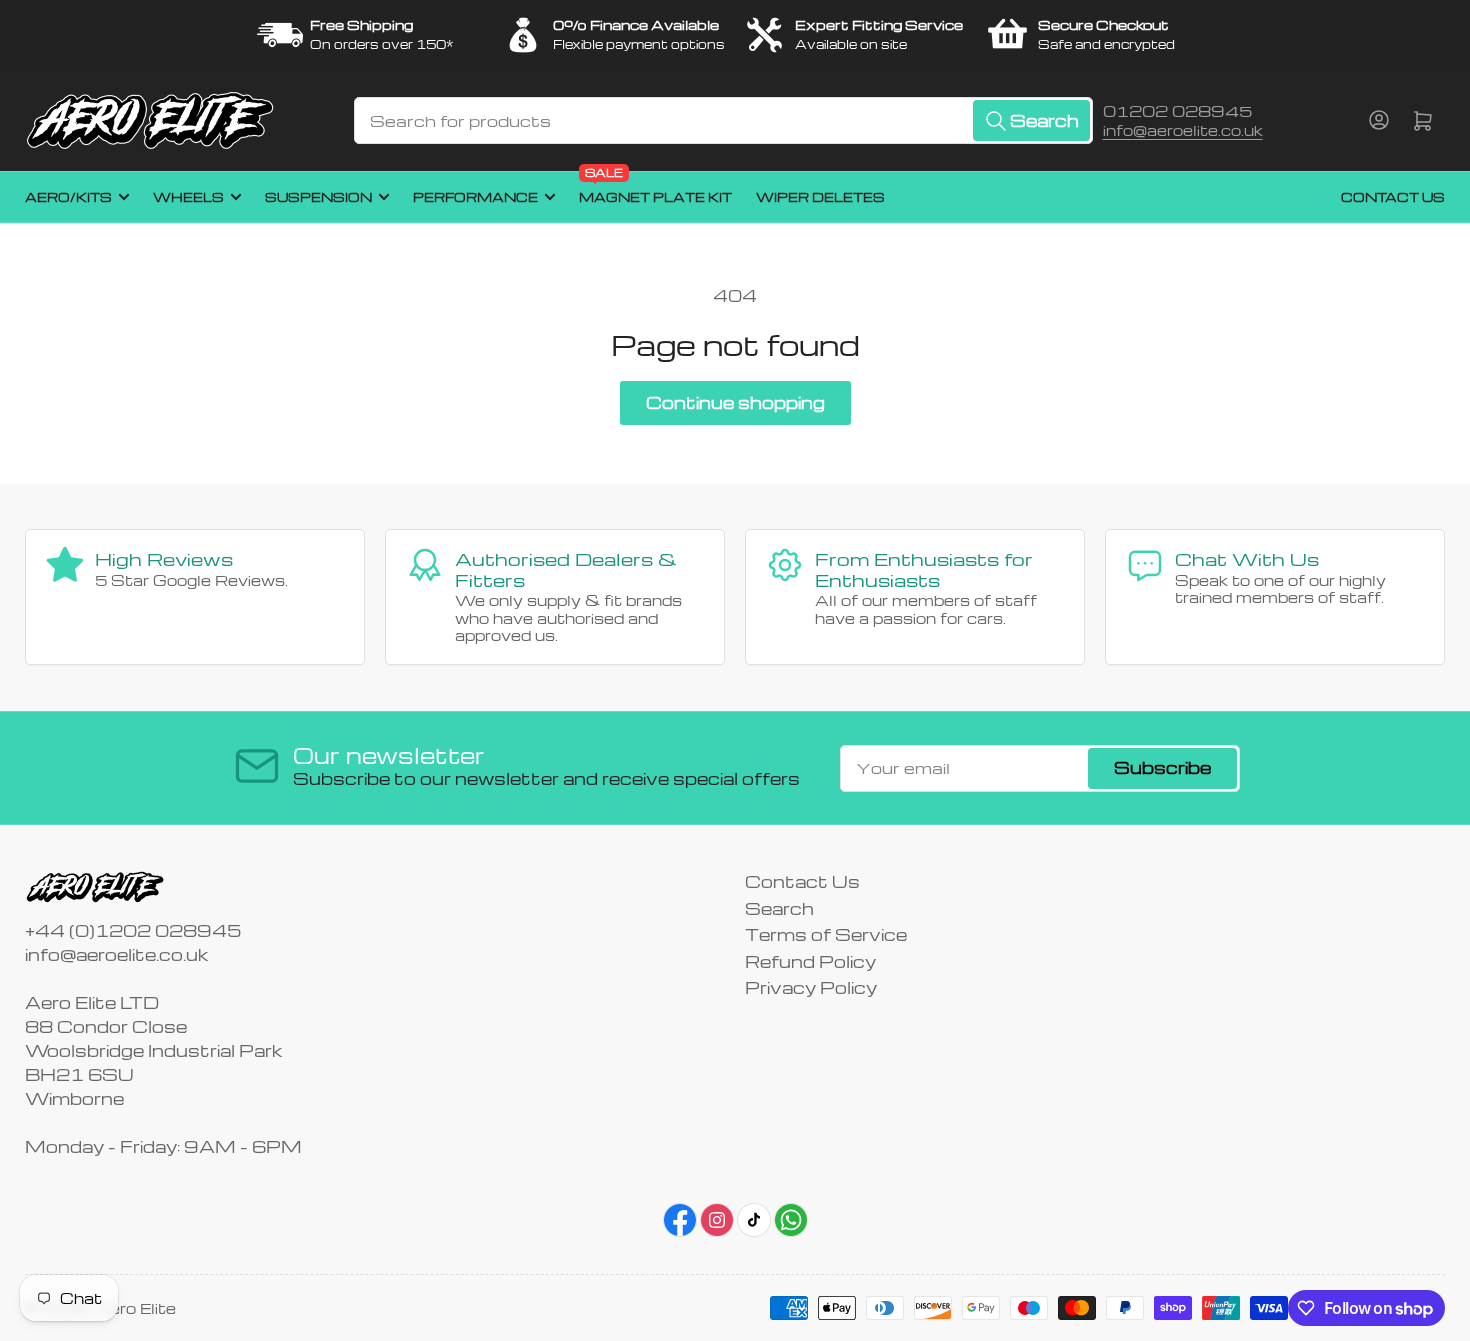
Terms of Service (826, 934)
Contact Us (1393, 197)
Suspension (318, 197)
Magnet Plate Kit (655, 188)
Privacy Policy (811, 987)
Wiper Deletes (820, 197)
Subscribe (1162, 767)
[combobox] (723, 120)
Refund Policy (810, 961)
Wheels (188, 197)
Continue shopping (735, 402)
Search (779, 908)
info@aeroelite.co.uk (1183, 130)
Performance (475, 197)
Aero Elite (136, 1308)
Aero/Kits (68, 197)
